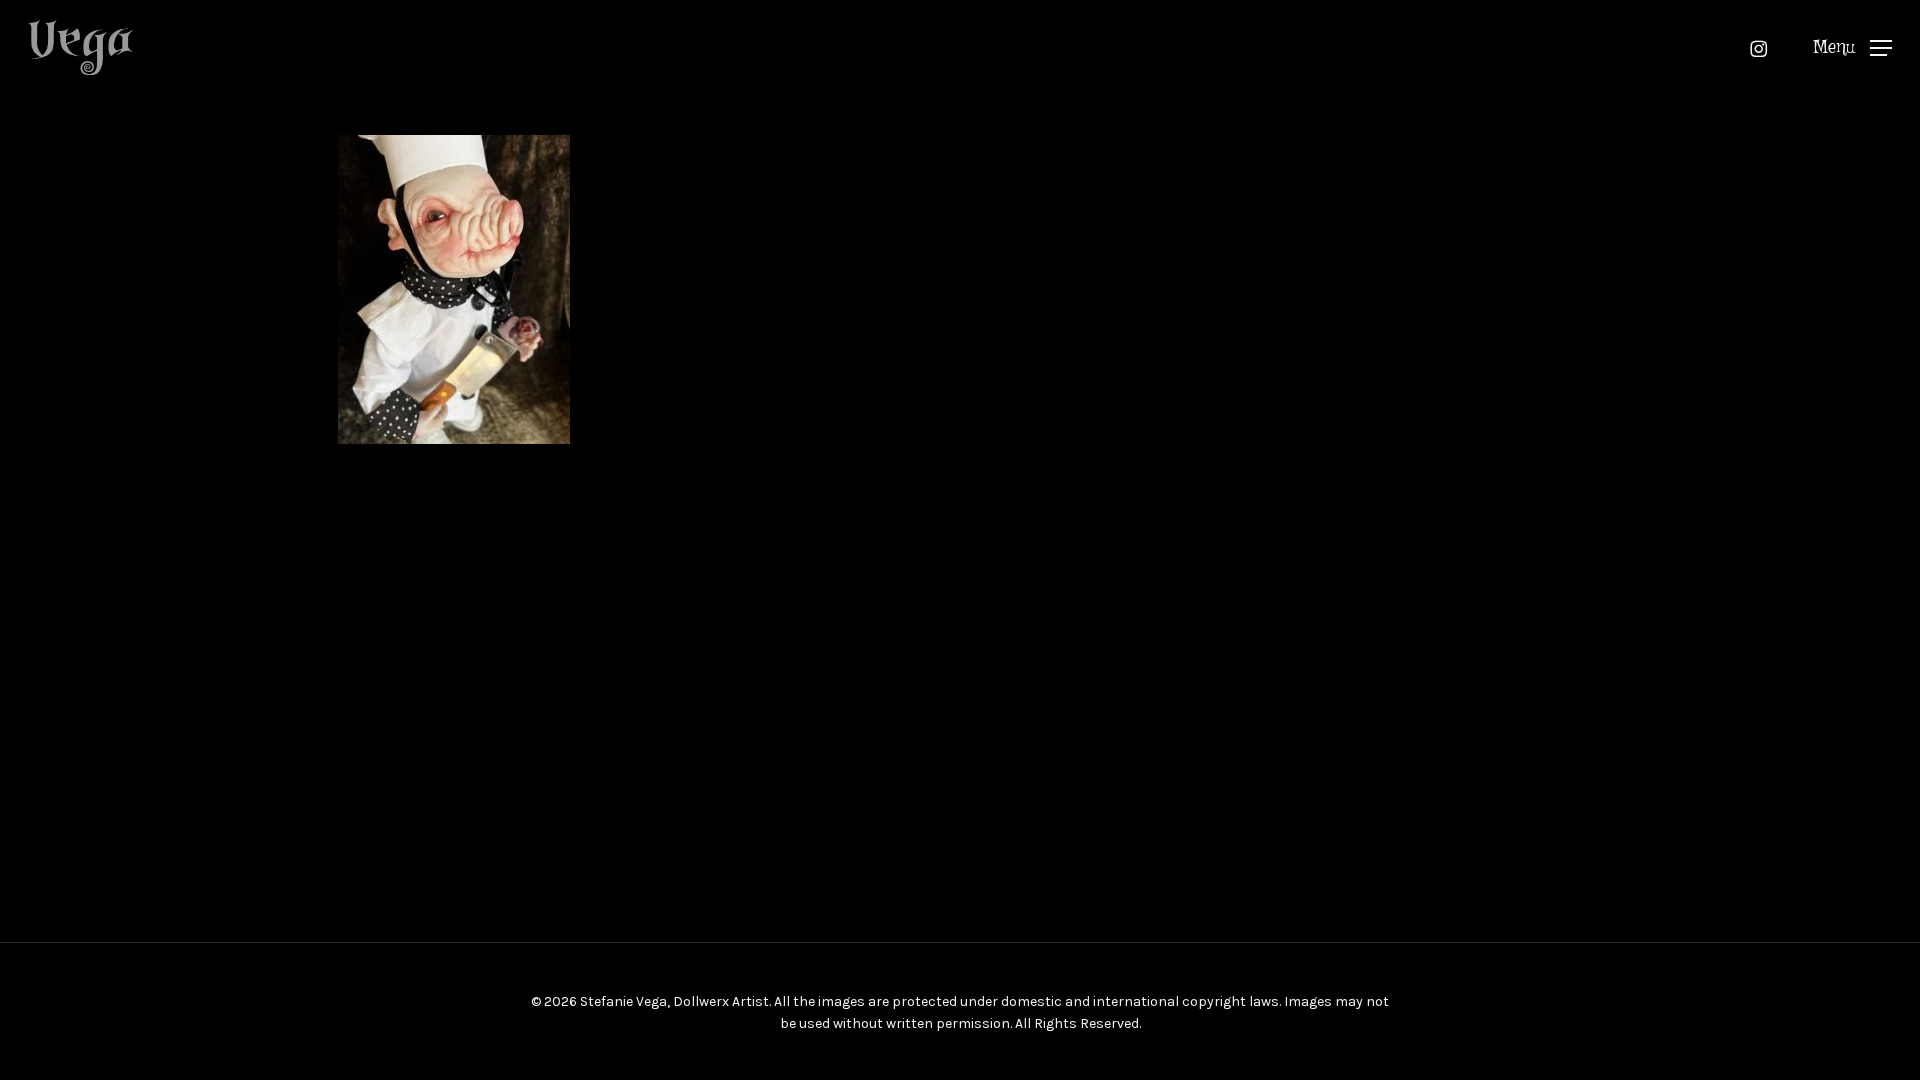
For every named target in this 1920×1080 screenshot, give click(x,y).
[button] (1852, 47)
